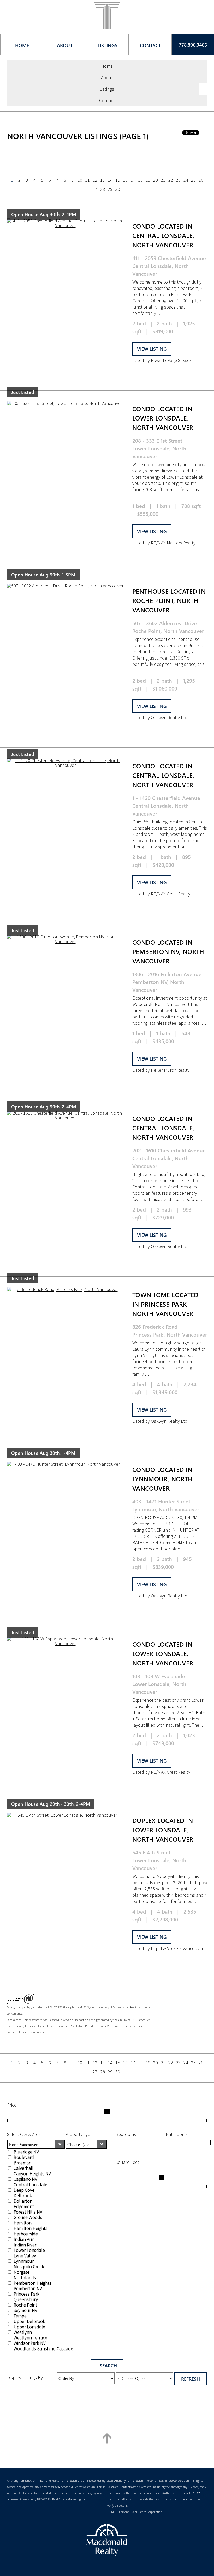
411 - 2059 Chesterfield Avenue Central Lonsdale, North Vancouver (169, 266)
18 (140, 180)
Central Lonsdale (30, 2185)
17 (133, 180)
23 (178, 180)
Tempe (20, 2316)
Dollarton (23, 2201)
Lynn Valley (25, 2256)
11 (87, 180)
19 (148, 180)
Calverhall (23, 2168)
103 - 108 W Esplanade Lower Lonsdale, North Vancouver (159, 1684)
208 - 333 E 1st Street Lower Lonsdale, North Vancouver (159, 448)
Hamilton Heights (31, 2228)
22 (171, 180)
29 (110, 189)
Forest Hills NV (28, 2212)
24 (186, 180)
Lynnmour (24, 2261)
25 (193, 180)
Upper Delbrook (29, 2321)
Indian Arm (24, 2239)
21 (163, 180)
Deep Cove (24, 2190)
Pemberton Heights (32, 2283)
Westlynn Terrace (30, 2338)
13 (103, 180)
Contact (107, 100)
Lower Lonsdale (29, 2250)
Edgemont (24, 2206)
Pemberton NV (28, 2288)
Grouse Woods (28, 2217)
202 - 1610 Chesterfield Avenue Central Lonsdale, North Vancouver (169, 1158)
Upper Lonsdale (29, 2327)
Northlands (25, 2277)
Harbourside (26, 2234)
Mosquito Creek (29, 2267)
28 (103, 189)
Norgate (22, 2272)
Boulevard (24, 2157)
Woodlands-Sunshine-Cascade (43, 2349)
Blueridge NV (26, 2152)
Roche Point (25, 2305)
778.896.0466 (193, 45)
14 (110, 180)
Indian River (25, 2245)
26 (201, 180)
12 (95, 180)
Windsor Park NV (30, 2343)
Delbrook (23, 2195)
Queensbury (26, 2299)
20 (156, 180)
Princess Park (26, 2294)
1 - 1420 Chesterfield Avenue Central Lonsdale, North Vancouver (166, 806)
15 (118, 180)
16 (125, 180)
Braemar (22, 2163)
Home (107, 66)
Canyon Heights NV (32, 2174)
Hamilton (23, 2223)
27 (95, 189)
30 (118, 189)
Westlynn (23, 2332)
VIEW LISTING (152, 349)
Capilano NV (25, 2179)
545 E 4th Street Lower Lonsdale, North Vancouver (159, 1860)
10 (80, 180)
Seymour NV (25, 2310)
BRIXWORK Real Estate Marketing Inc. (62, 2499)
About (107, 77)
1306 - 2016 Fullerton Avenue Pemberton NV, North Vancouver (167, 982)
